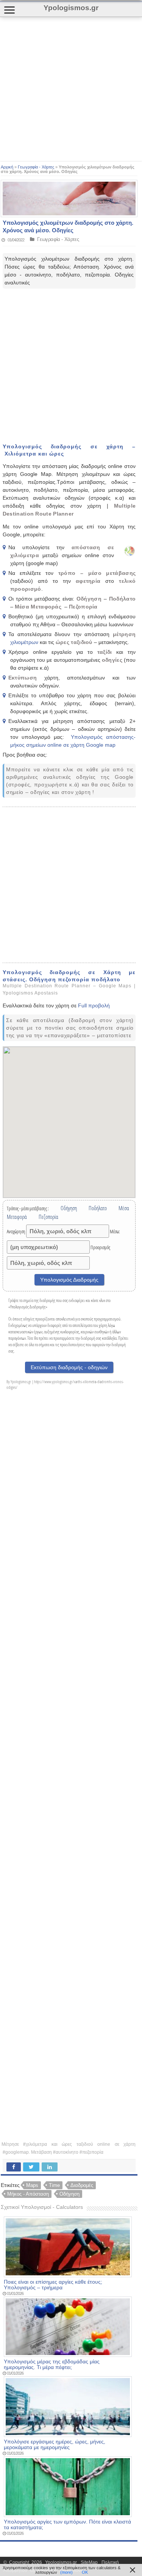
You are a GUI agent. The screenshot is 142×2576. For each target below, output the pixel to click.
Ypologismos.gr (62, 2562)
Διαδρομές (82, 2185)
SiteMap (89, 2562)
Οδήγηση (69, 2194)
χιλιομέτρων (25, 642)
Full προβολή (94, 1005)
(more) (66, 2572)
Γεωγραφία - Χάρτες (36, 167)
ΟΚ (85, 2572)
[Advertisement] (71, 89)
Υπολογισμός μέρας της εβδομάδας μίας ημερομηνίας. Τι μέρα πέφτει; (52, 2364)
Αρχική (7, 167)
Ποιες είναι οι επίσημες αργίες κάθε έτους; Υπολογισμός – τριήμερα (53, 2285)
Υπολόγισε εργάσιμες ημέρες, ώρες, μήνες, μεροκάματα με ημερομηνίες (55, 2445)
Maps (32, 2185)
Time (54, 2185)
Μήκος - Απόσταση (28, 2194)
